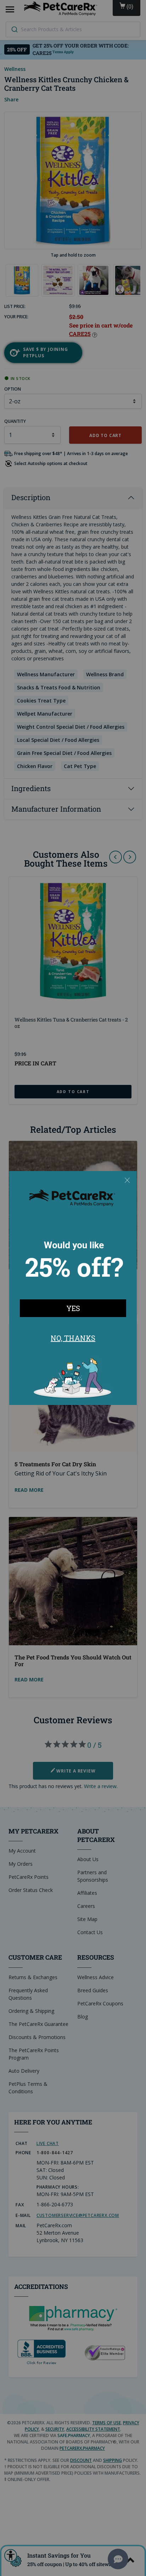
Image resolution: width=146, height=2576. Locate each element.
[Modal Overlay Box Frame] (73, 1288)
